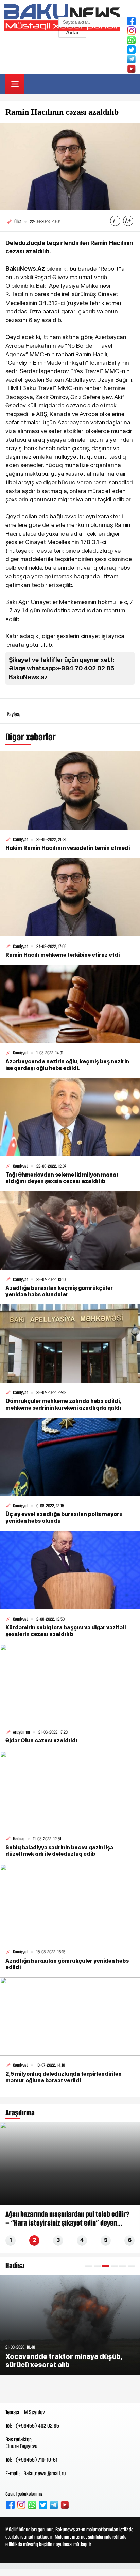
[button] (89, 2266)
